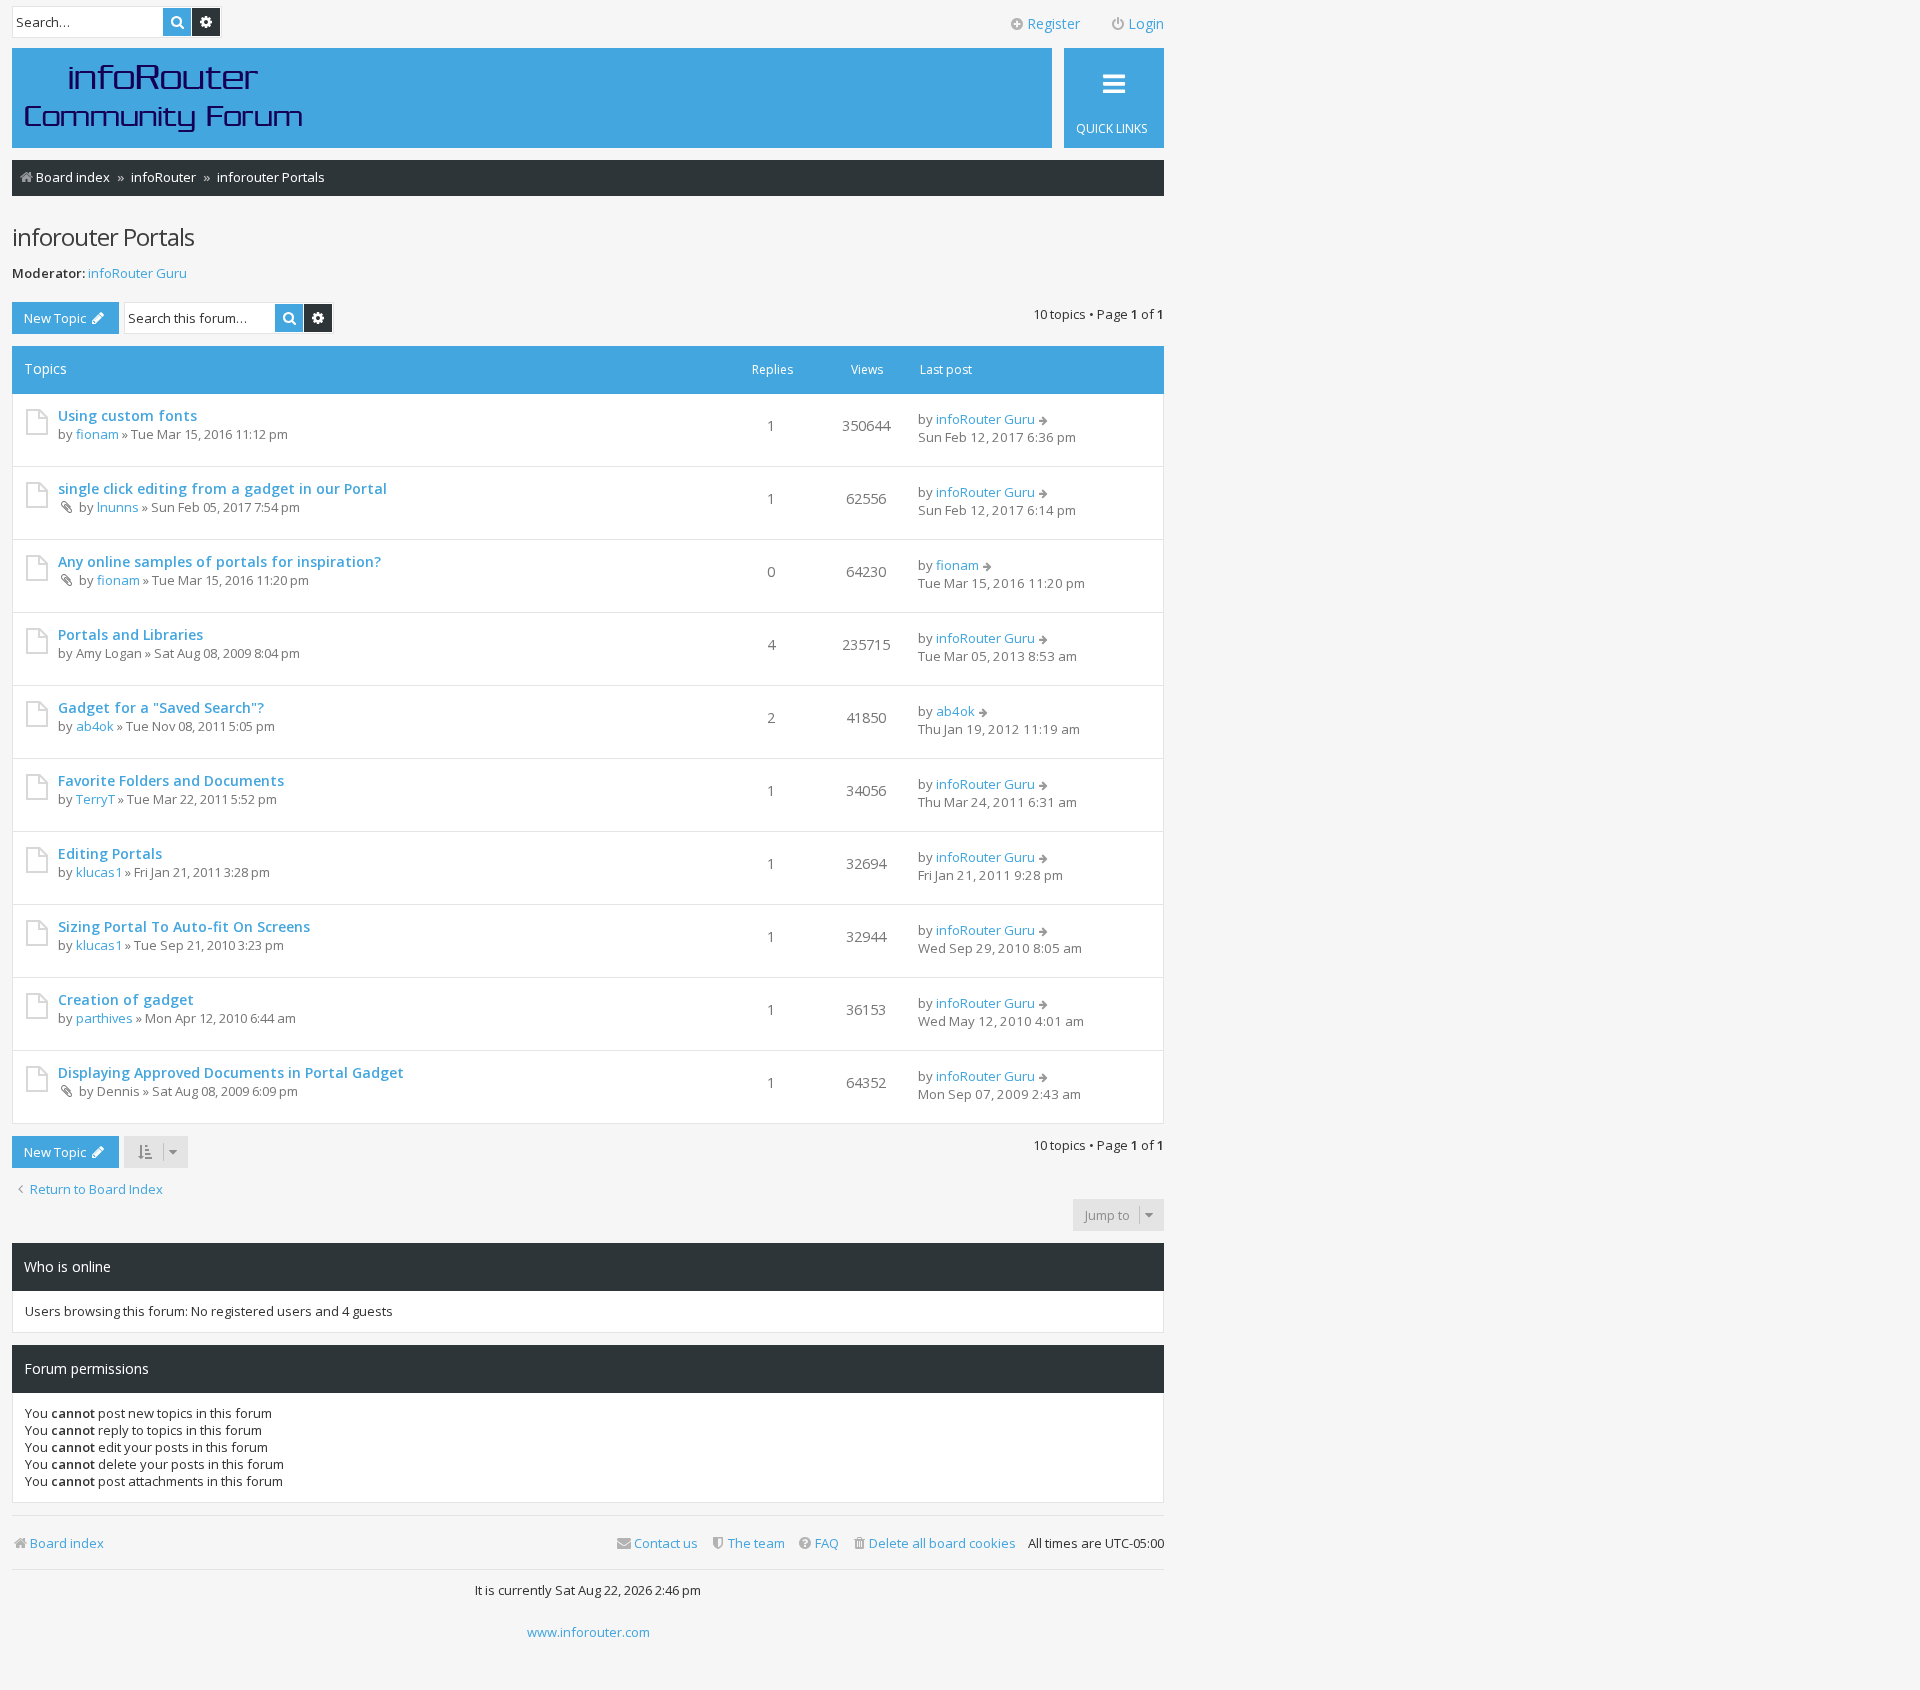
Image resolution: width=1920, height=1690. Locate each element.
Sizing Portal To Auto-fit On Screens (184, 926)
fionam (97, 434)
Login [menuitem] (1146, 23)
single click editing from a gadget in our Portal (222, 488)
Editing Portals (110, 853)
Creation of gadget (126, 999)
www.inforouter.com (588, 1632)
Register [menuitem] (1053, 23)
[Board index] (164, 97)
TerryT (95, 799)
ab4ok (95, 726)
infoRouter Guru (137, 273)
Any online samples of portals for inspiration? (219, 561)
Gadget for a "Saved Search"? (161, 707)
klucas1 (99, 872)
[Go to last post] (1044, 419)
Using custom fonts (127, 415)
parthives (104, 1018)
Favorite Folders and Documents (171, 780)
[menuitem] (933, 1543)
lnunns (118, 507)
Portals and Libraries (130, 634)
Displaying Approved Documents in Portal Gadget (231, 1072)
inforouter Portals (103, 236)
